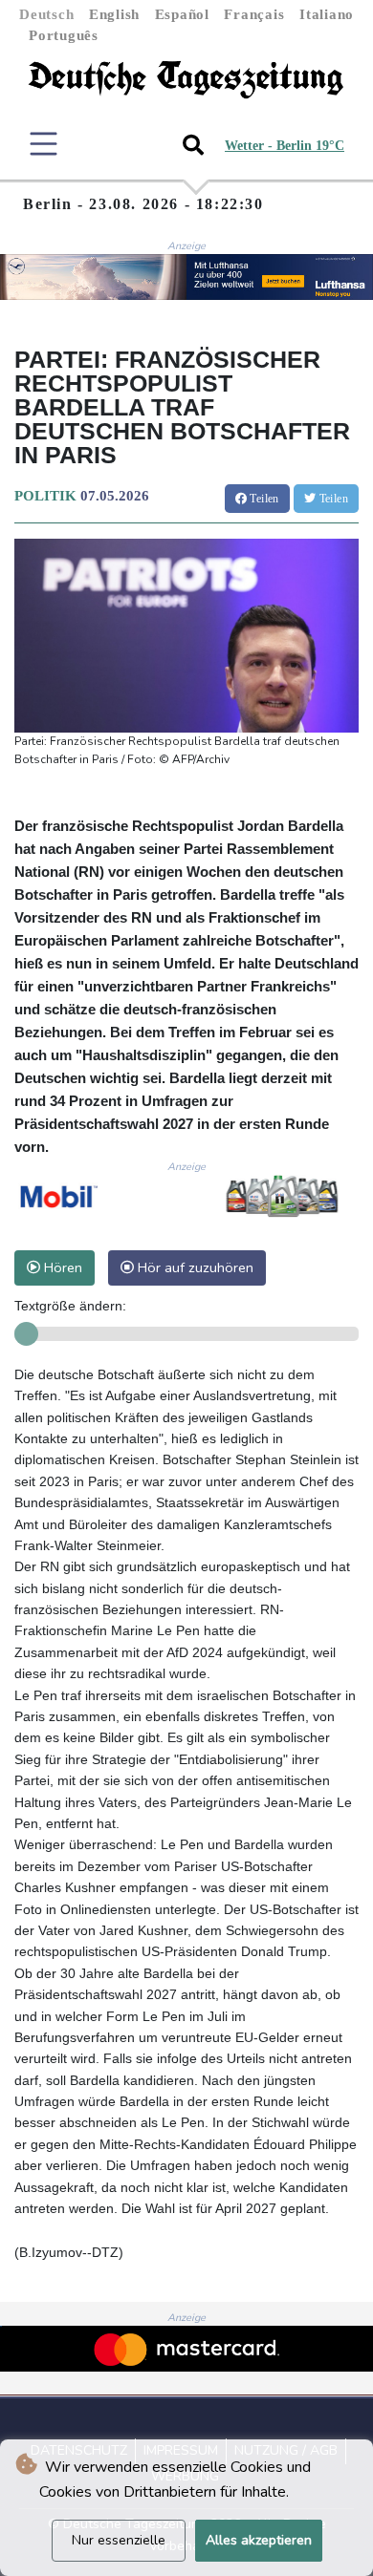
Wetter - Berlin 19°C (285, 146)
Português (64, 35)
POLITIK (45, 496)
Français (254, 14)
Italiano (327, 14)
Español (182, 14)
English (114, 14)
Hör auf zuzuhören (194, 1267)
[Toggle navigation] (44, 144)
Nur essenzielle (119, 2540)
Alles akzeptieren (259, 2540)
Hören (61, 1267)
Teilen (263, 499)
